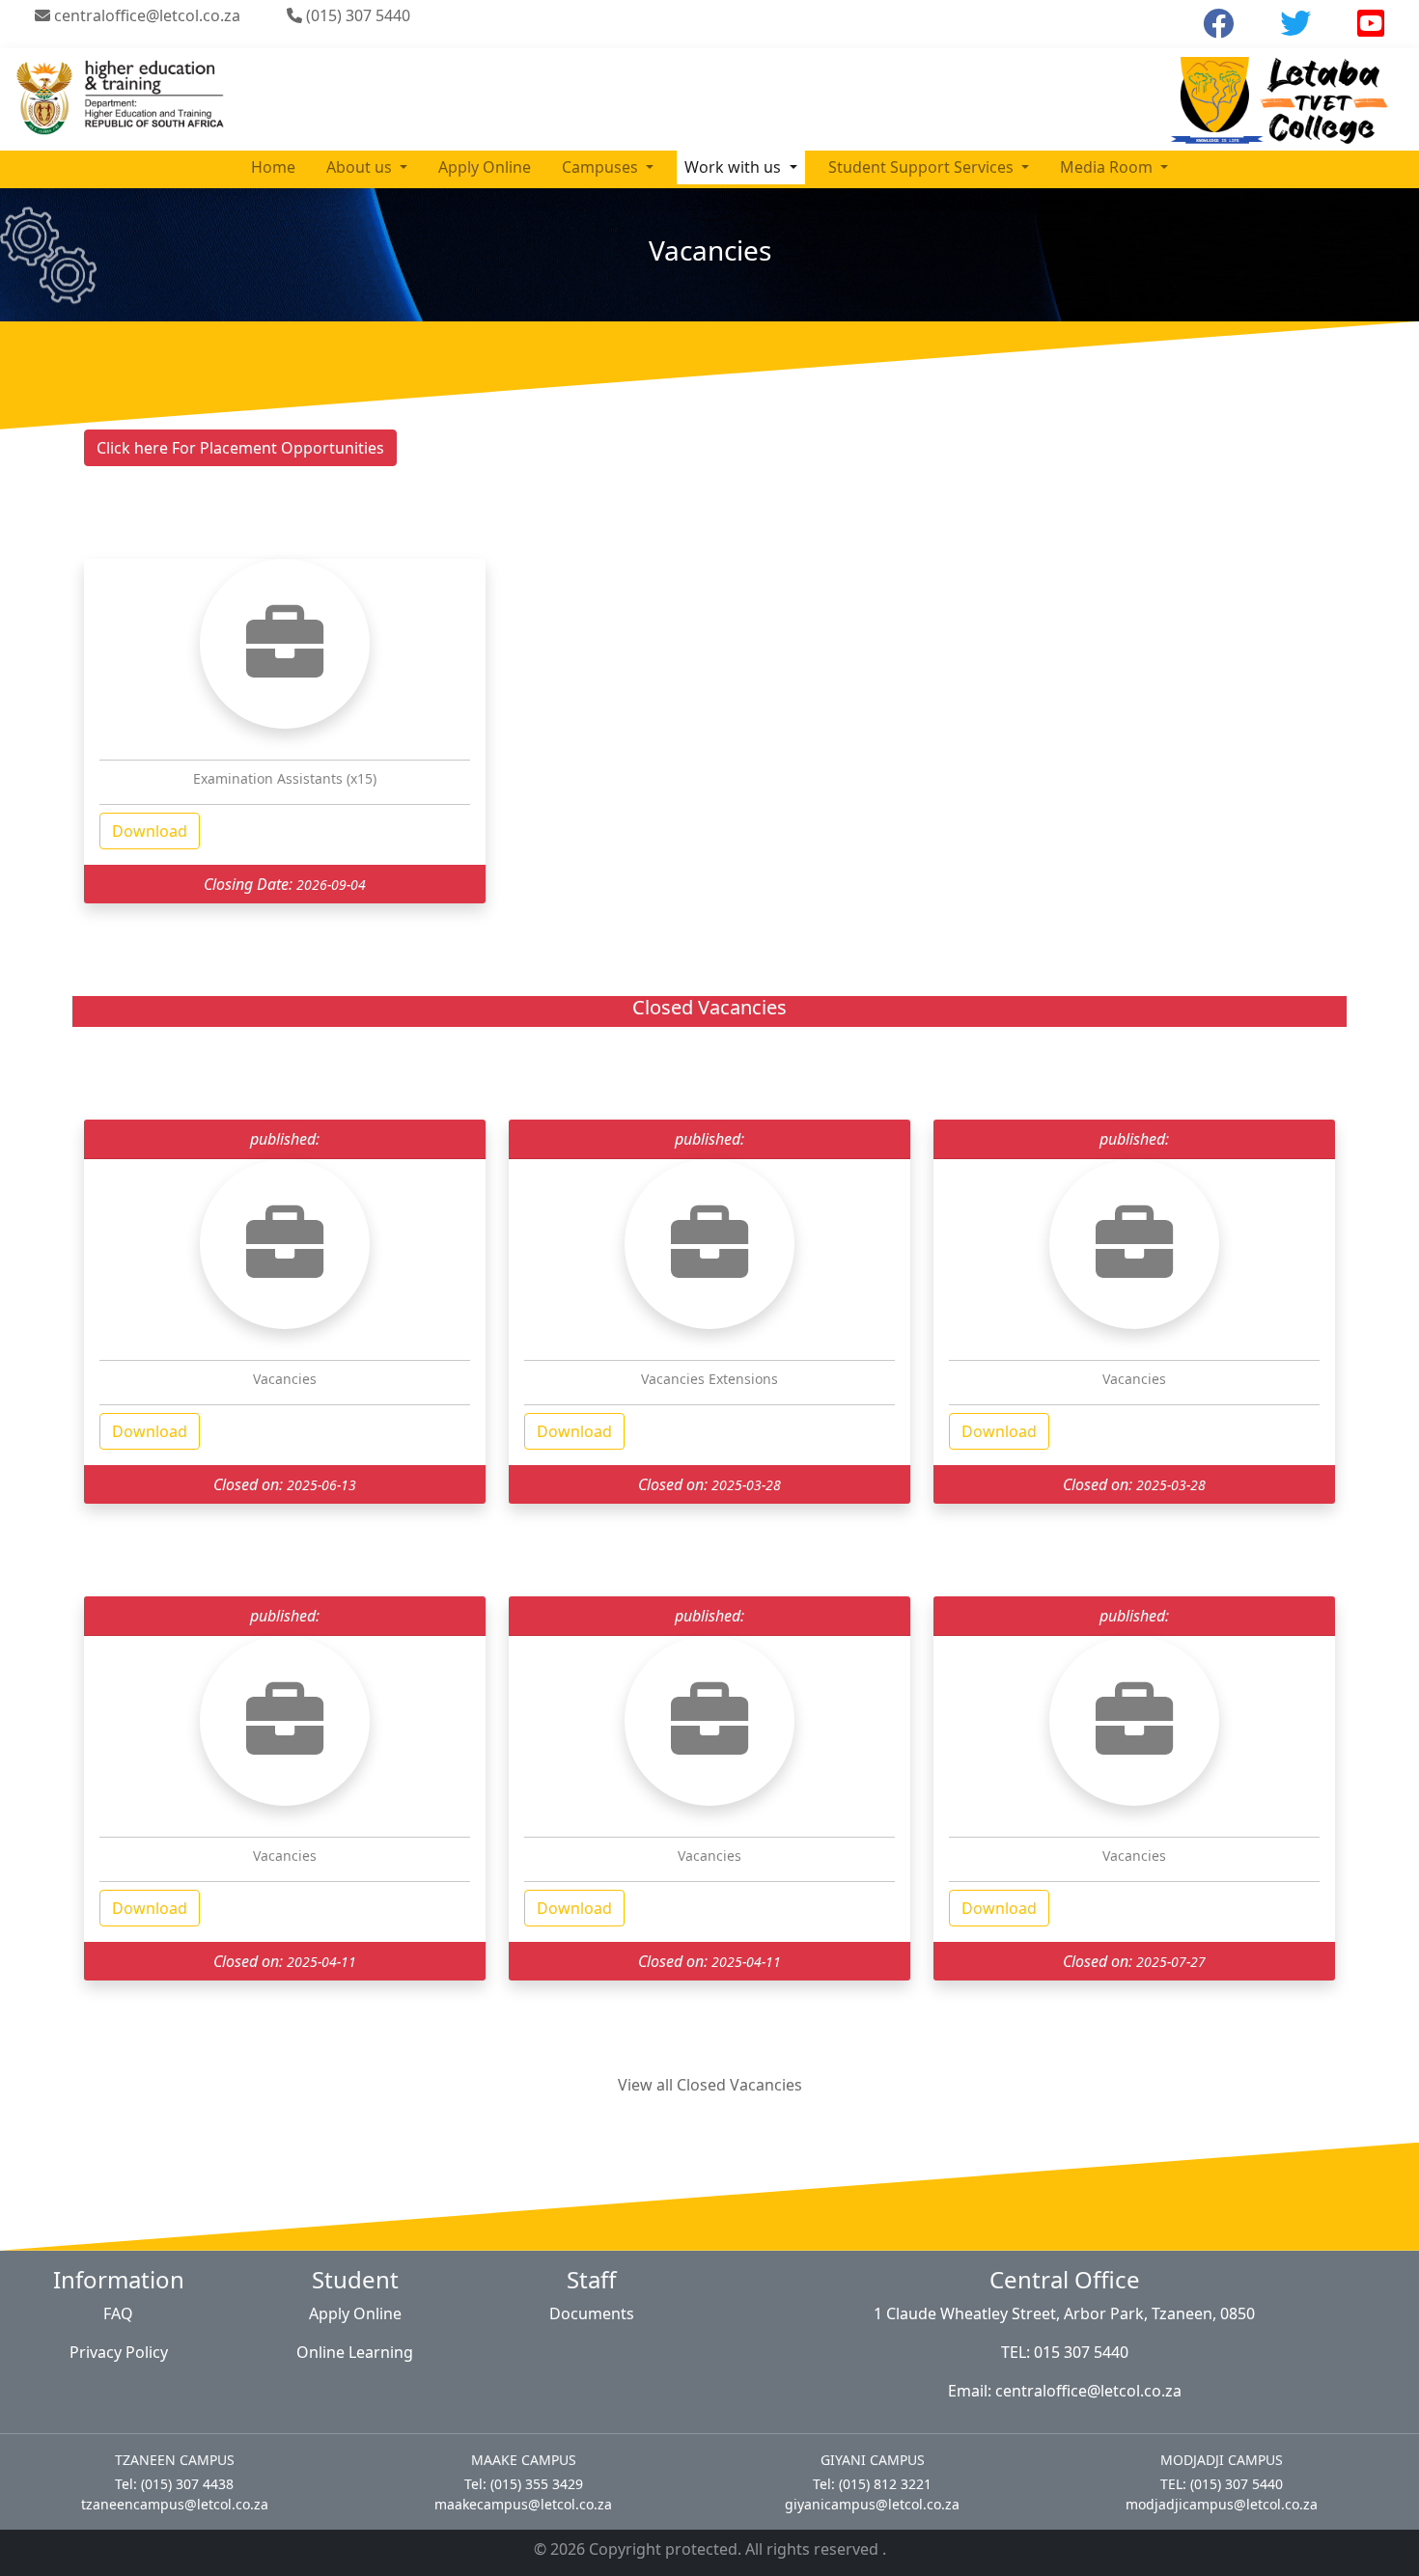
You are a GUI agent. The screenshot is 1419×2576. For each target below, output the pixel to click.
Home (273, 167)
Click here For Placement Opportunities (240, 448)
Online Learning (355, 2352)
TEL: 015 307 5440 (1065, 2352)
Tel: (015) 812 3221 (872, 2484)
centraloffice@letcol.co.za (145, 15)
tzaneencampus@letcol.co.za (175, 2504)
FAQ (118, 2313)
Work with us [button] (735, 167)
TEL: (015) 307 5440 (1222, 2484)
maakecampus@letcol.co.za (523, 2504)
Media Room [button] (1108, 167)
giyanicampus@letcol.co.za (872, 2504)
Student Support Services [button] (923, 167)
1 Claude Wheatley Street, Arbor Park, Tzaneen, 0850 (1064, 2313)
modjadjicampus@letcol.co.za (1222, 2504)
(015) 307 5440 (356, 15)
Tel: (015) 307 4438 (174, 2484)
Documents (592, 2313)
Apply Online (485, 167)
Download (150, 831)
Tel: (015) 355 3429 (524, 2484)
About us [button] (361, 167)
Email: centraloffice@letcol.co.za (1065, 2391)
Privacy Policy (119, 2352)
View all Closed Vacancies (710, 2085)
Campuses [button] (602, 167)
